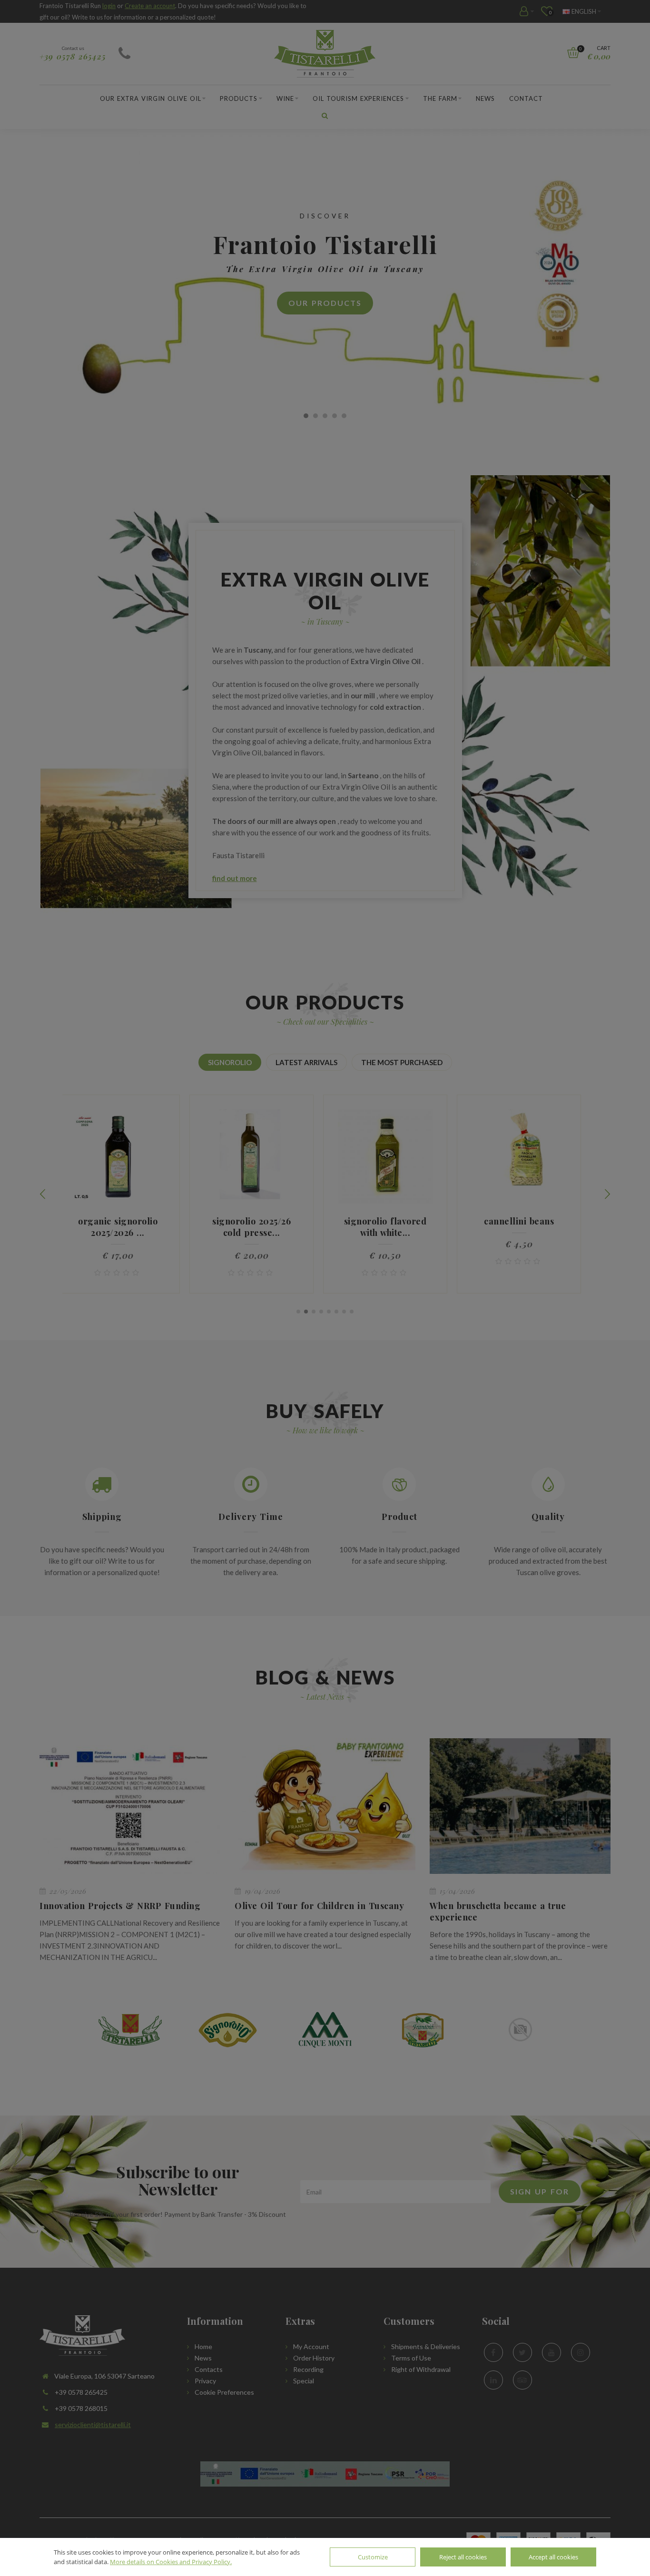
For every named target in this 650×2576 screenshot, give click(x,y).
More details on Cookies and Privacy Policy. (171, 2562)
